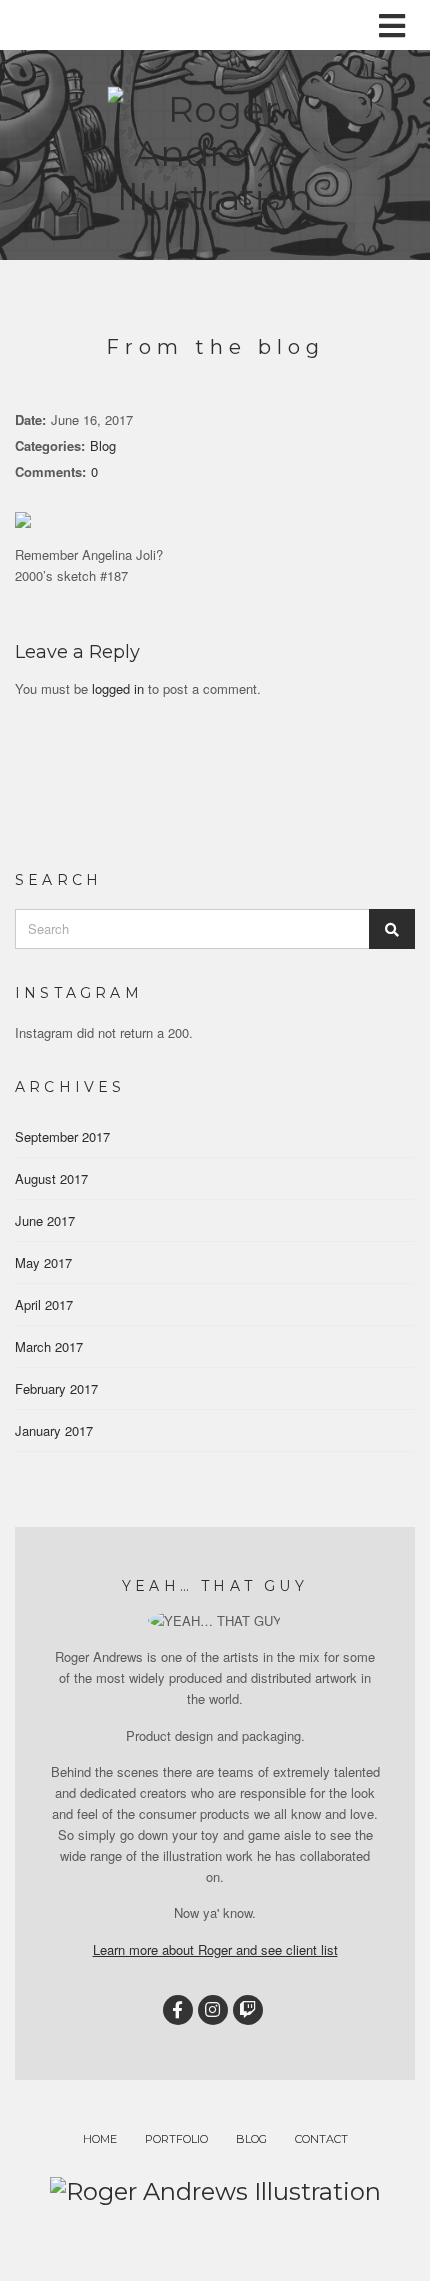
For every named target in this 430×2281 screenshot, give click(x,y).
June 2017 (45, 1220)
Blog (103, 445)
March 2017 (49, 1346)
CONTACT (321, 2139)
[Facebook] (178, 2010)
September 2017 (62, 1136)
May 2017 (43, 1262)
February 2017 (56, 1388)
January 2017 (54, 1430)
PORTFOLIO (176, 2139)
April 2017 (44, 1304)
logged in (118, 688)
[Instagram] (213, 2010)
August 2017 (51, 1178)
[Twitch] (248, 2010)
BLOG (251, 2139)
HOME (100, 2139)
